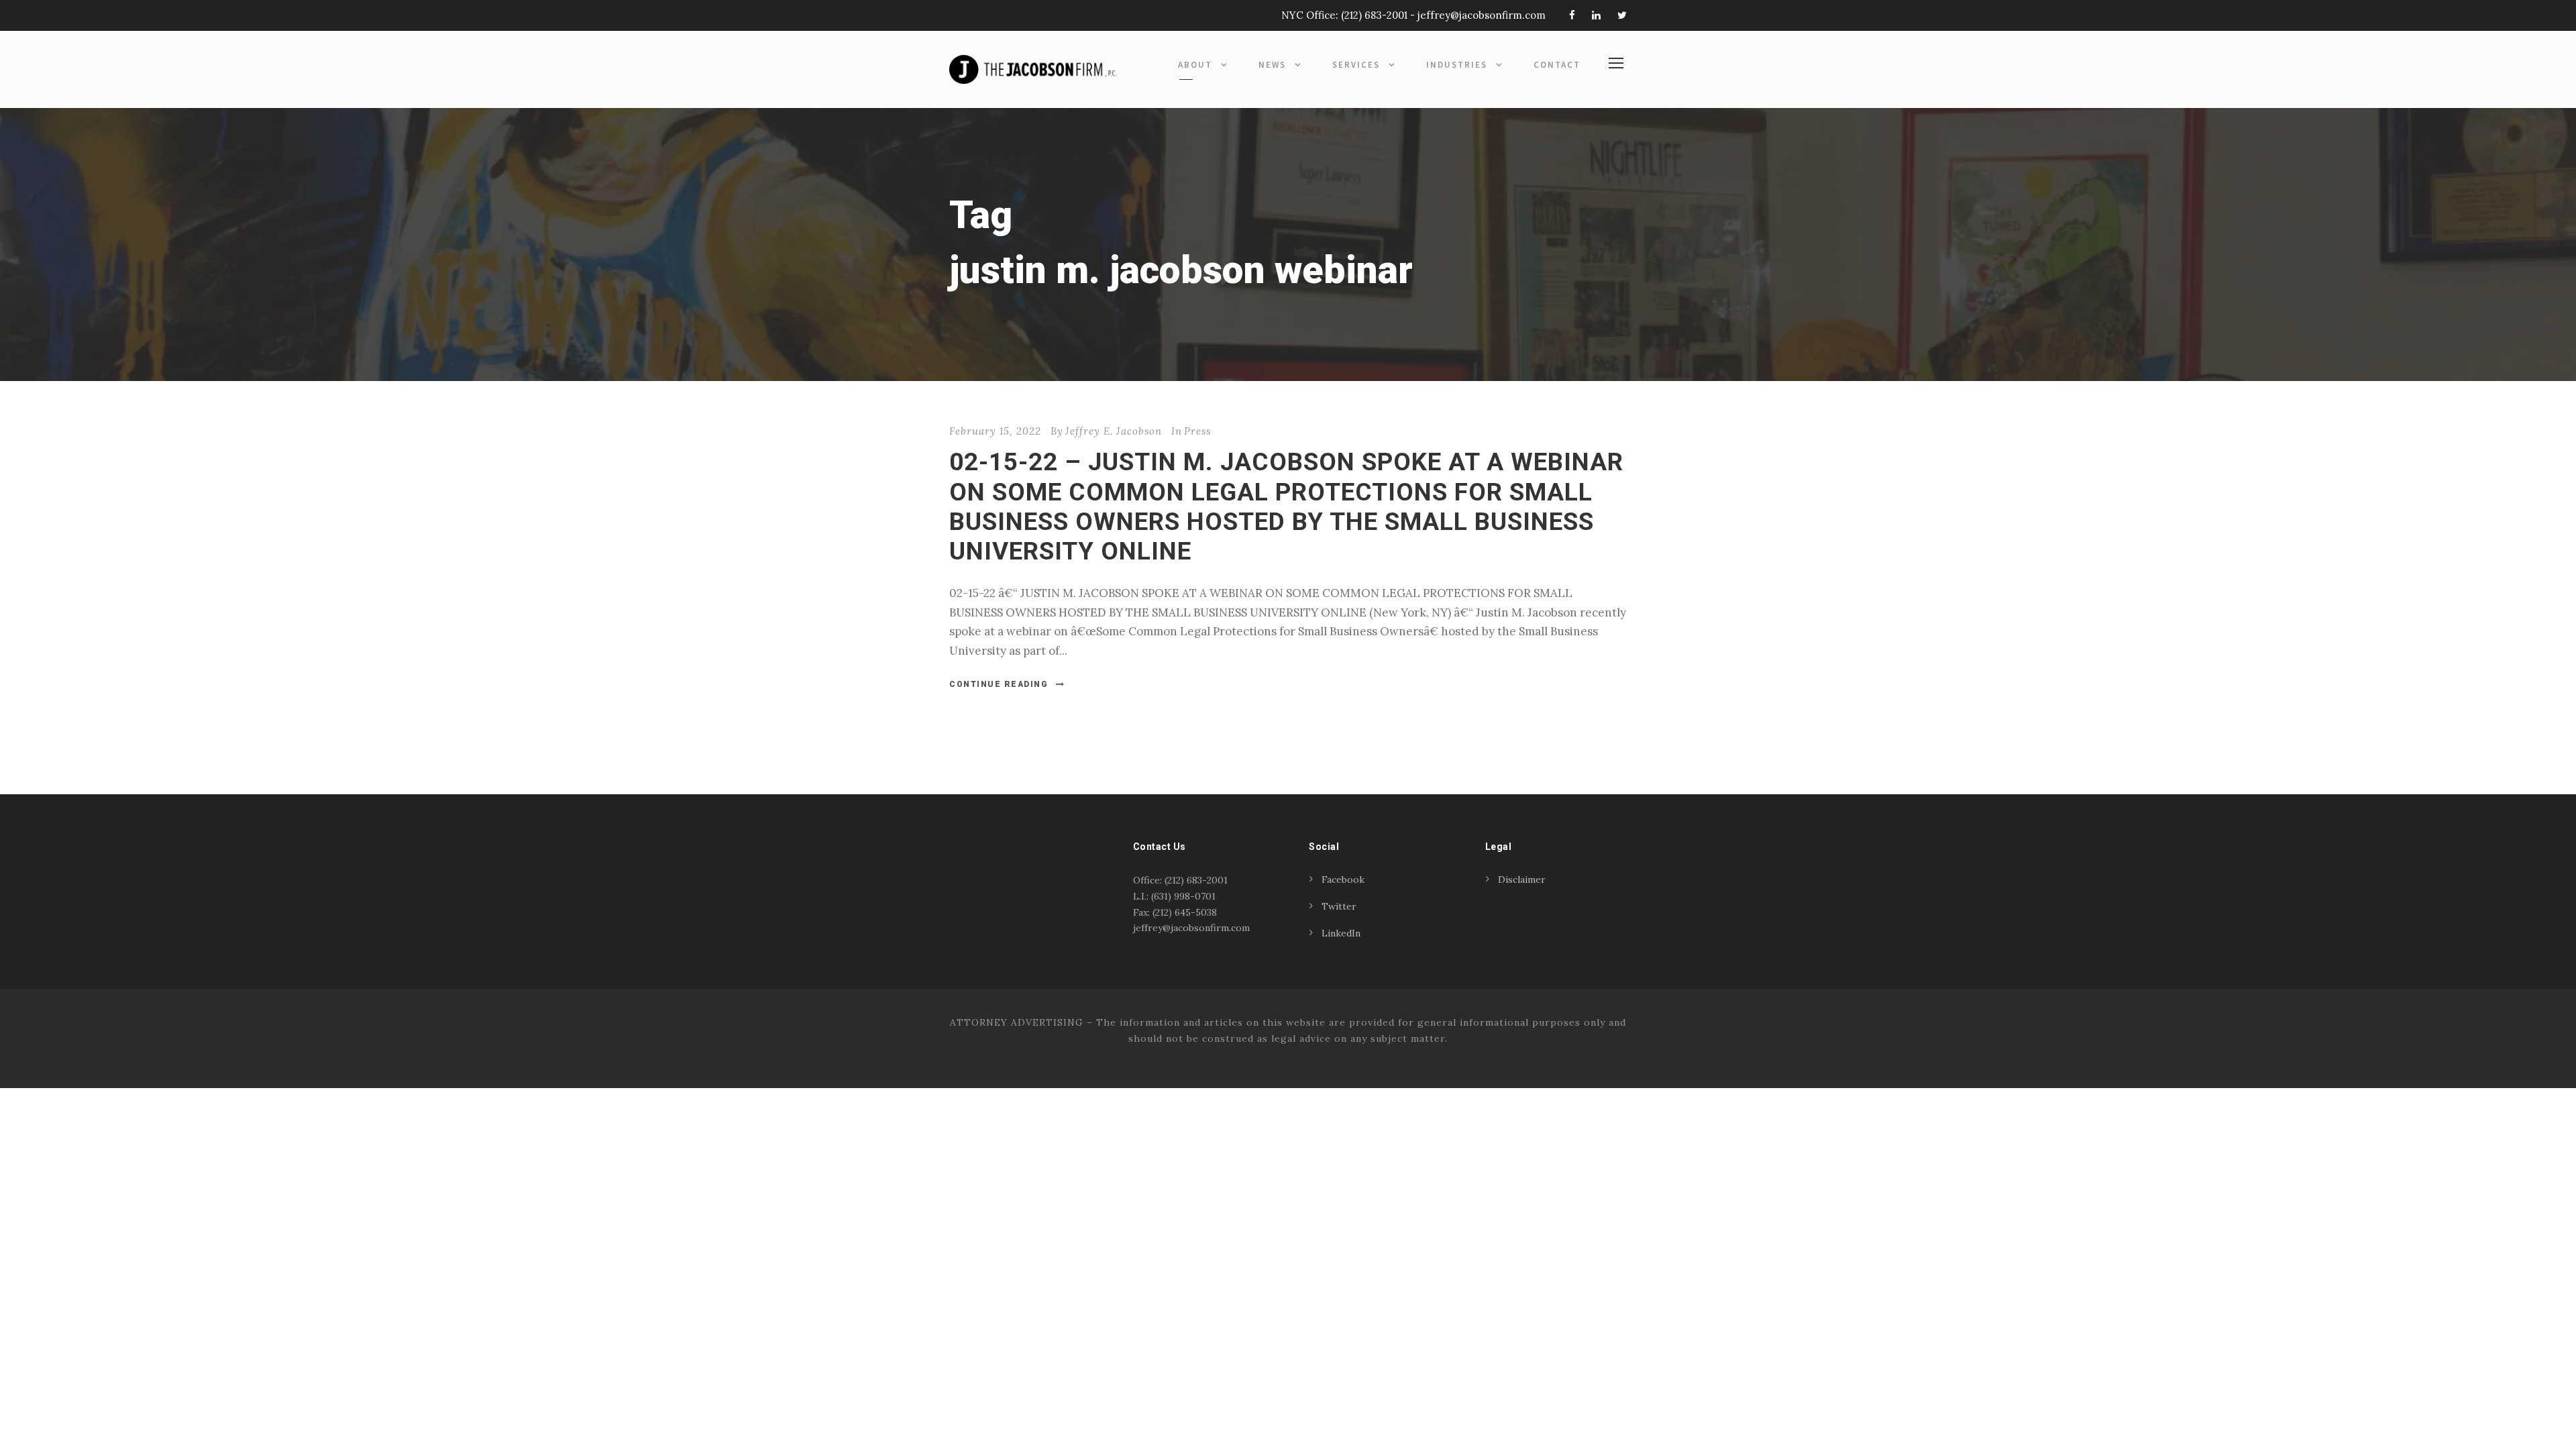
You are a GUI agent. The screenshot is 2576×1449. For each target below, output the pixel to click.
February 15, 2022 (995, 431)
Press (1197, 431)
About (1195, 65)
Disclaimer (1522, 879)
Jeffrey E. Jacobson (1114, 431)
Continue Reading (999, 684)
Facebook (1343, 879)
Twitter (1339, 906)
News (1272, 65)
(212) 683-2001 (1374, 15)
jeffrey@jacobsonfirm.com (1482, 15)
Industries (1457, 65)
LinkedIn (1341, 933)
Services (1356, 65)
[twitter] (1622, 15)
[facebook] (1572, 15)
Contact (1557, 65)
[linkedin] (1596, 15)
